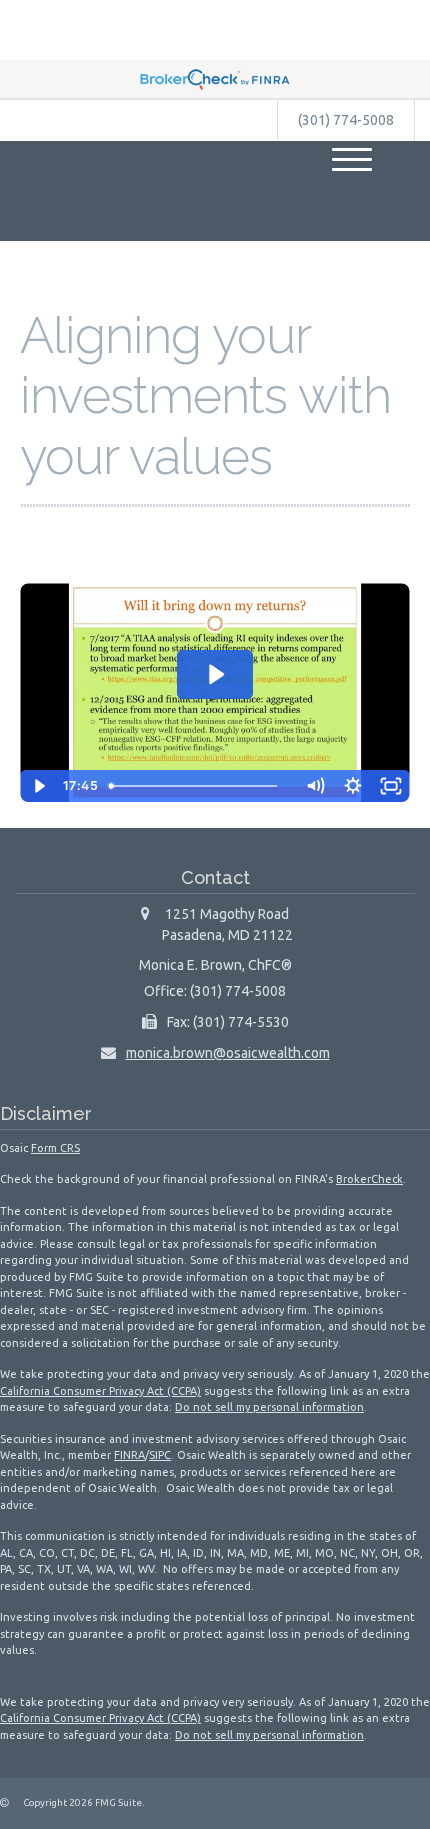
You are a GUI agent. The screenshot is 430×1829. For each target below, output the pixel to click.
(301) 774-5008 (346, 120)
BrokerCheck (369, 1179)
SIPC (160, 1455)
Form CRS (55, 1148)
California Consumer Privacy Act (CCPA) (100, 1391)
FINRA (129, 1455)
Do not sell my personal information (269, 1407)
